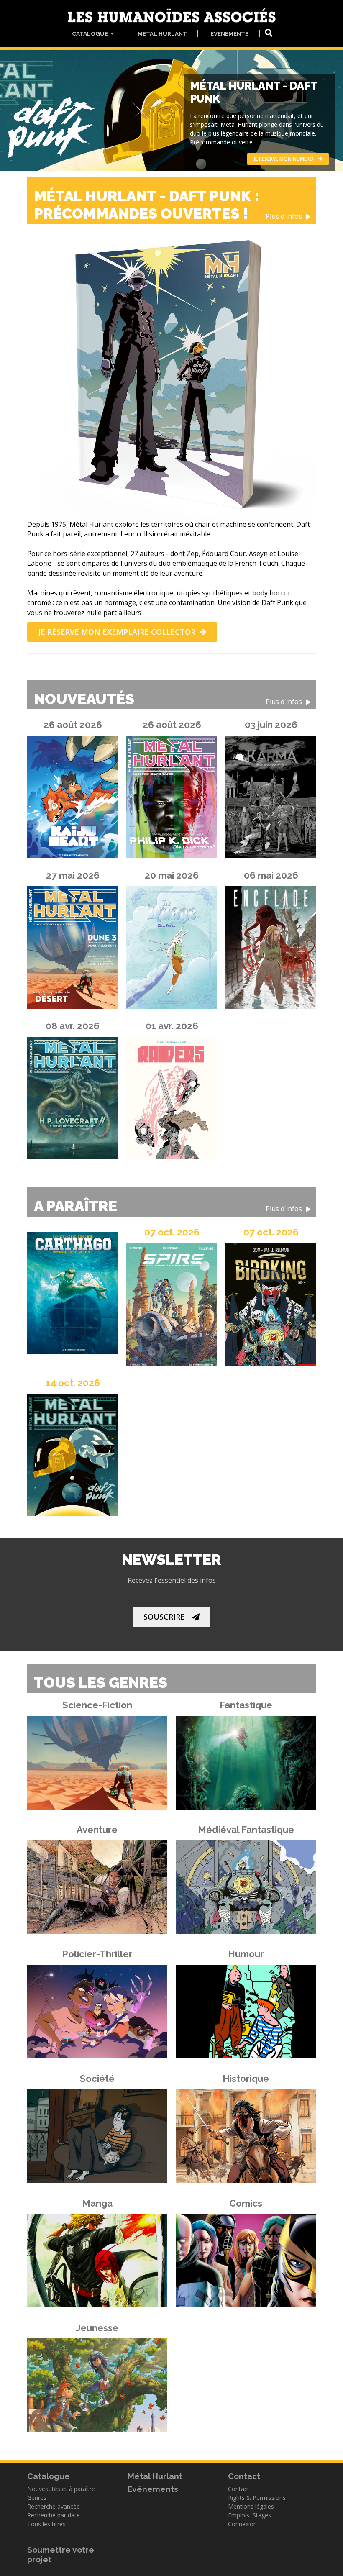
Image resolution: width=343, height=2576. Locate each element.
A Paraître (169, 1206)
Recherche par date (54, 2515)
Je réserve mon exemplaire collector (117, 632)
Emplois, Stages (250, 2515)
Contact (239, 2489)
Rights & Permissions (257, 2498)
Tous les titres (46, 2524)
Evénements (230, 33)
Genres (37, 2498)
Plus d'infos (285, 217)
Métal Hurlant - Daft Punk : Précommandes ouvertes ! (169, 205)
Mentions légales (251, 2506)
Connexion (242, 2524)
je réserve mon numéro (284, 159)
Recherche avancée (54, 2506)
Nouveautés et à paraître (61, 2489)
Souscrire (164, 1617)
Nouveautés (169, 699)
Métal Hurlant (162, 33)
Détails (92, 1760)
